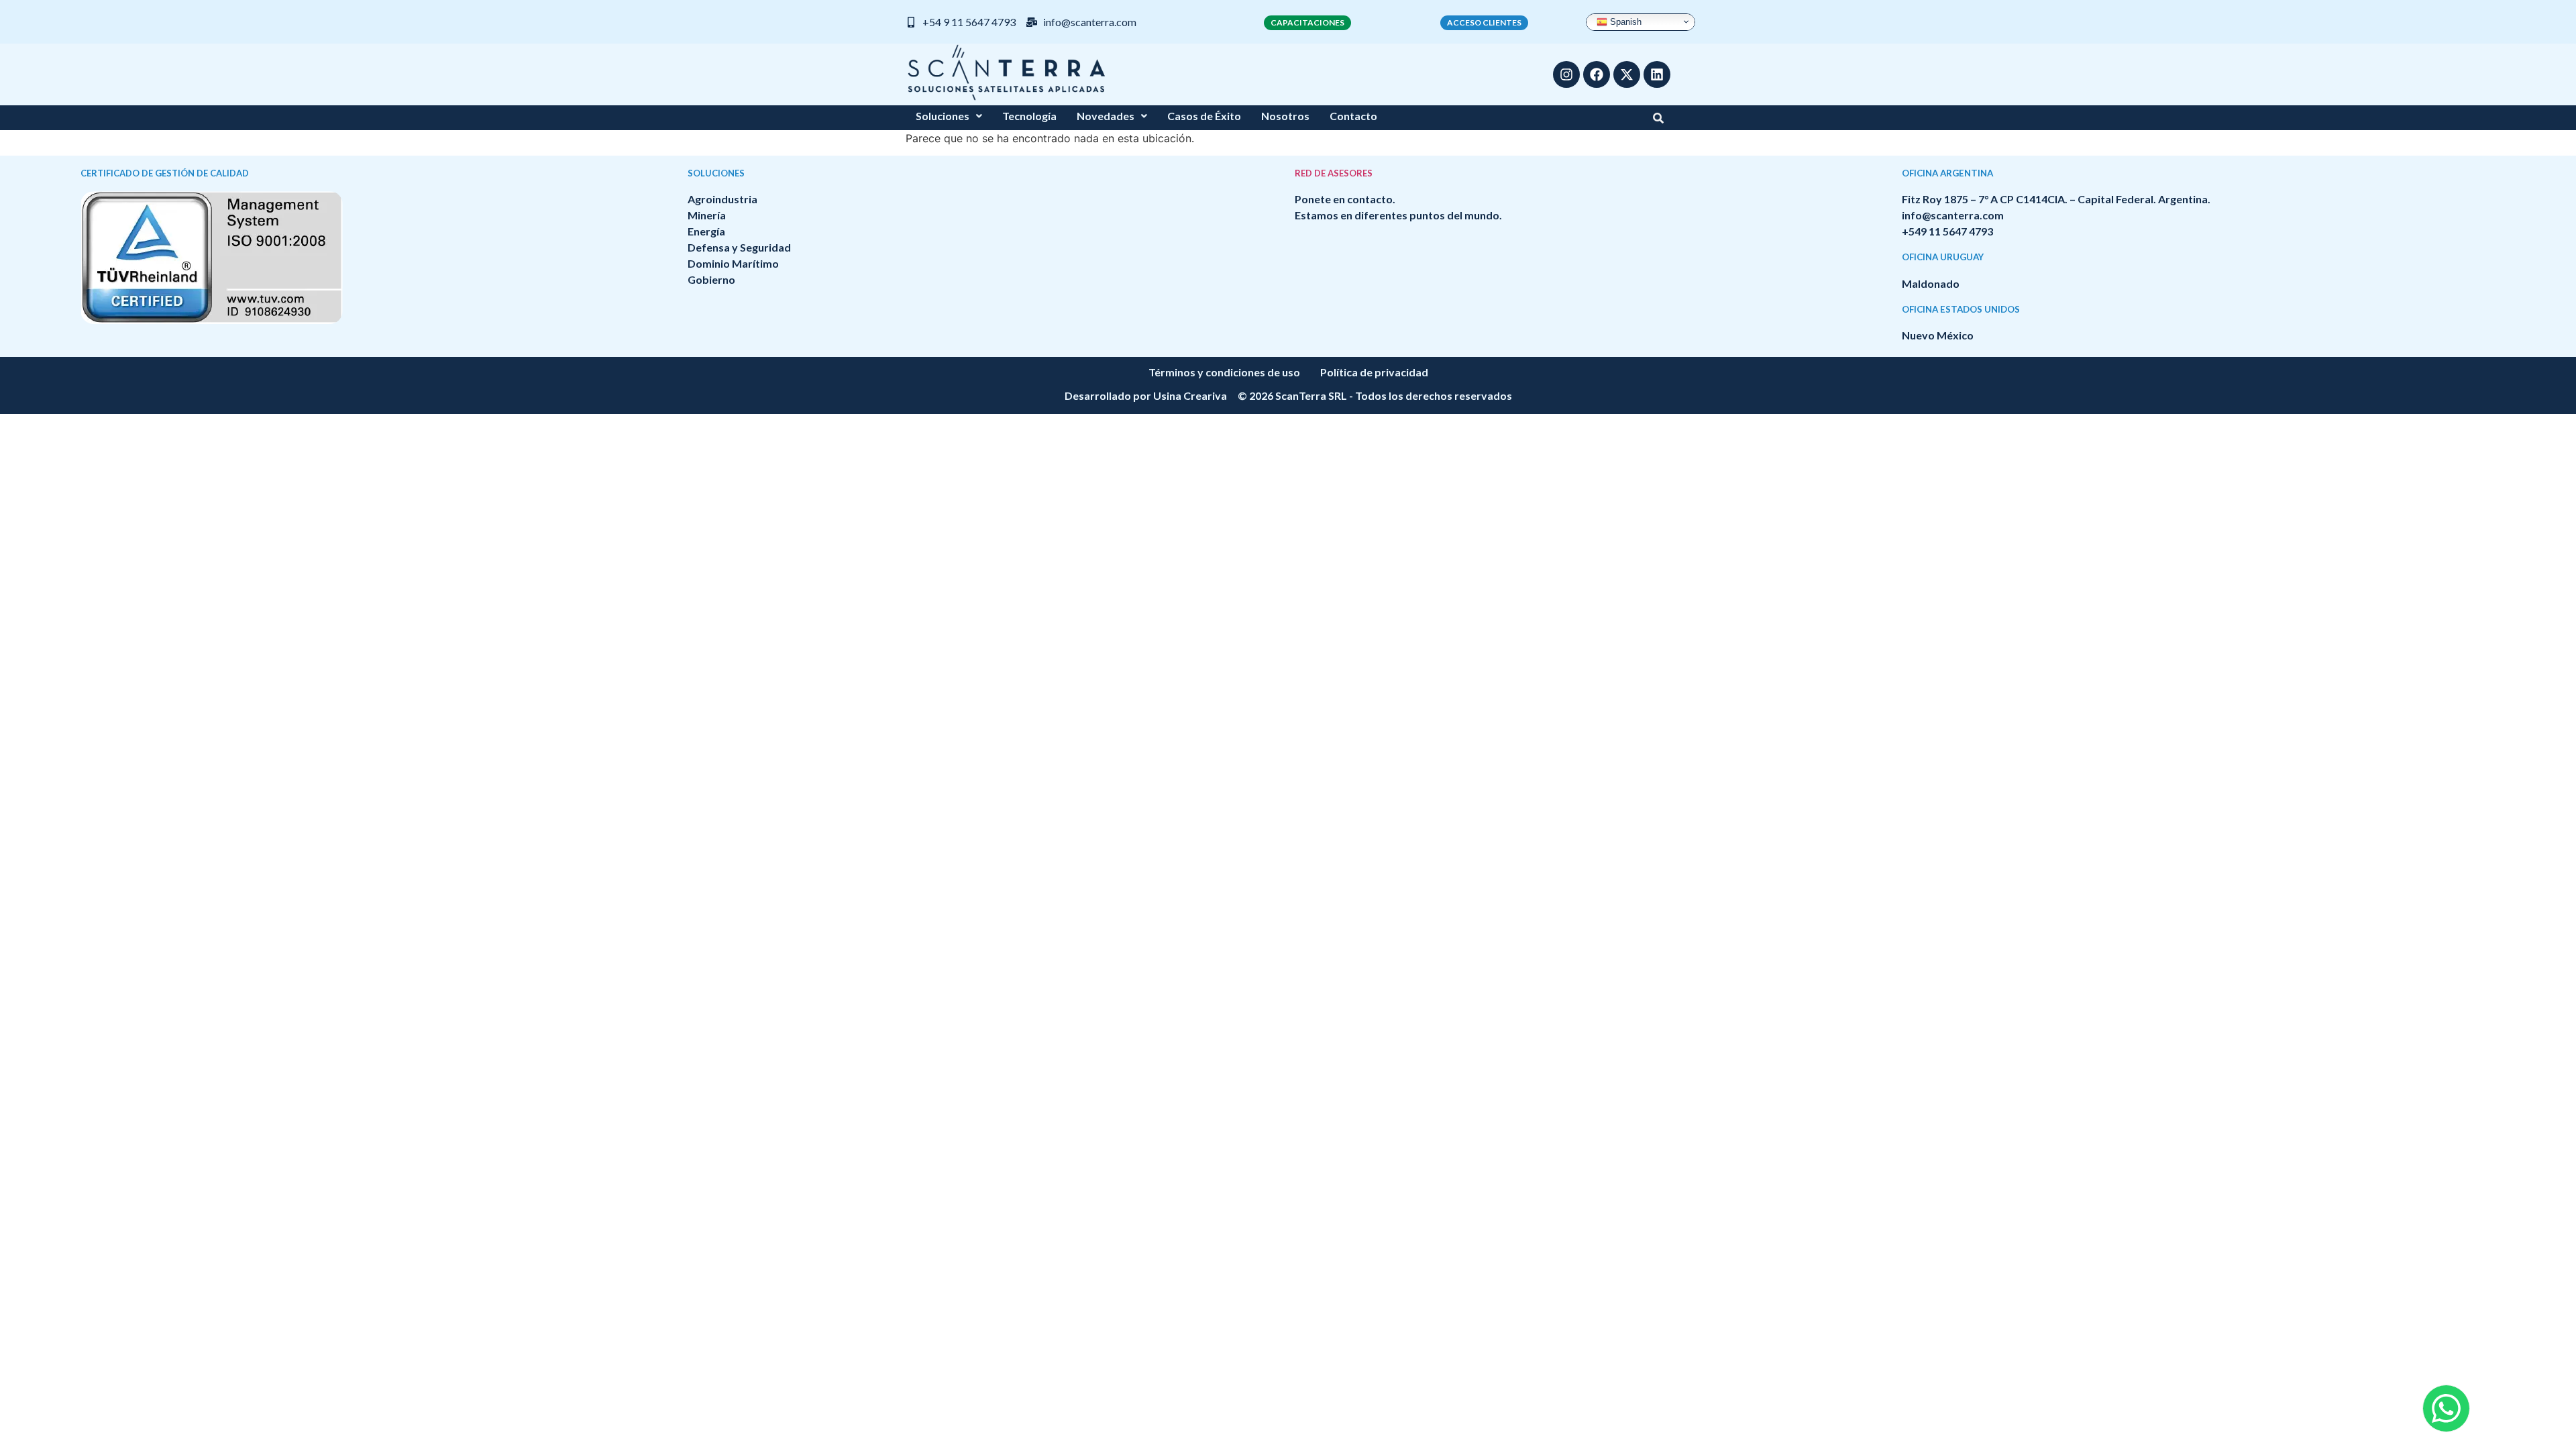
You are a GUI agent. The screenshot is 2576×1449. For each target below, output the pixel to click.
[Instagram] (1566, 74)
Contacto (1353, 116)
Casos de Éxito (1204, 116)
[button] (949, 116)
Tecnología (1029, 116)
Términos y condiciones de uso (1224, 372)
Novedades (1106, 116)
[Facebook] (1597, 74)
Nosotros (1285, 116)
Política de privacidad (1374, 372)
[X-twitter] (1627, 74)
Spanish (1624, 21)
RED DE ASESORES (1334, 173)
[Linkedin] (1657, 74)
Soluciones (943, 116)
